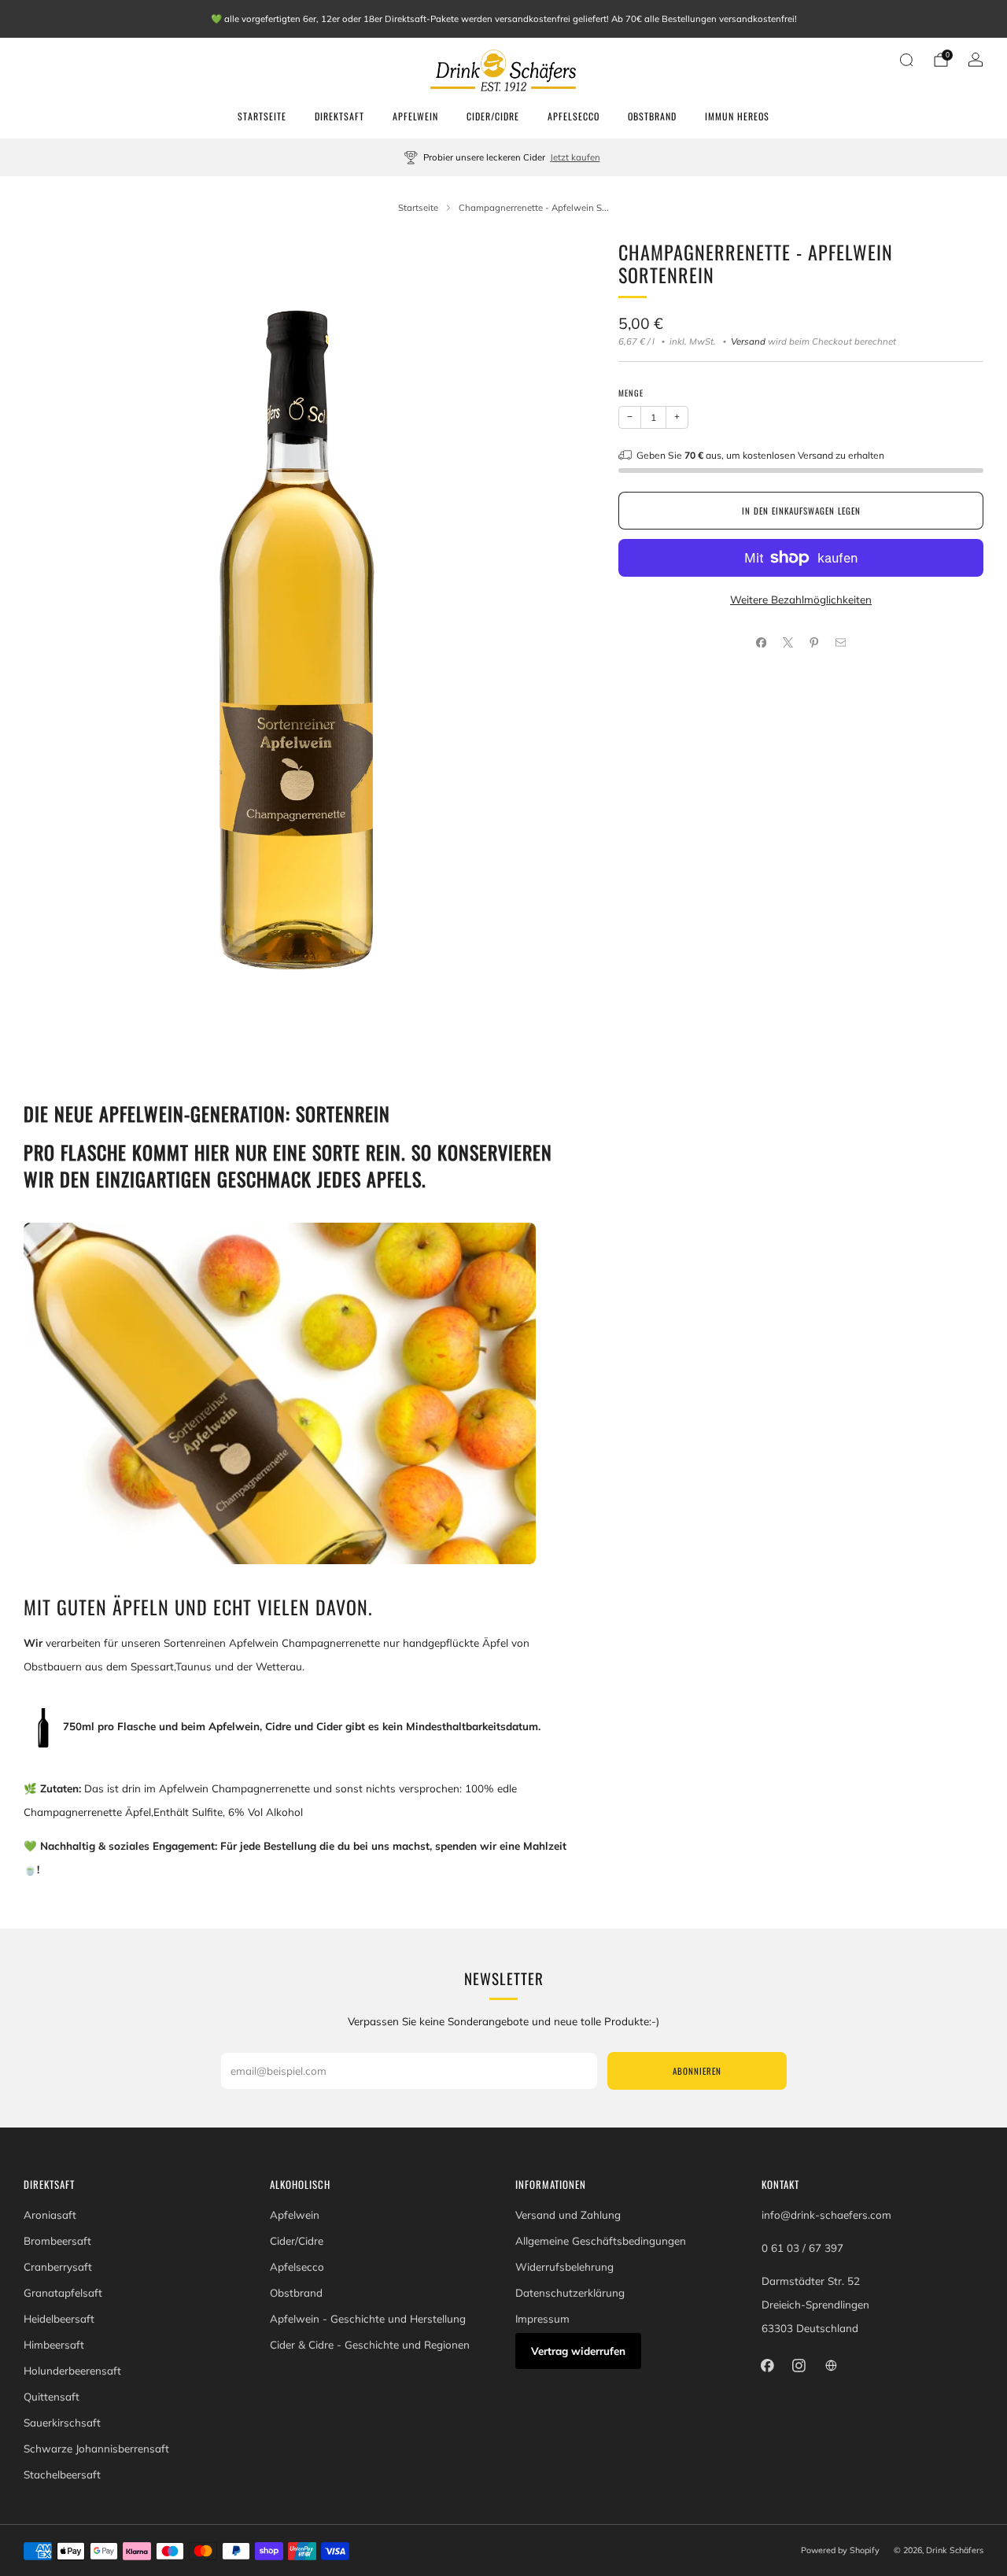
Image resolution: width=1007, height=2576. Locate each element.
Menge (631, 393)
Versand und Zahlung (568, 2215)
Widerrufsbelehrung (564, 2267)
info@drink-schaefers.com (826, 2215)
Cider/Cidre (493, 116)
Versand (748, 341)
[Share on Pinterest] (814, 643)
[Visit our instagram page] (799, 2365)
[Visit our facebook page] (767, 2365)
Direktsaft (339, 116)
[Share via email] (840, 643)
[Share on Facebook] (762, 643)
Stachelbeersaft (62, 2475)
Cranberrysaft (58, 2267)
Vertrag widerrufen (578, 2351)
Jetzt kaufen (575, 157)
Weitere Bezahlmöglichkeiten (801, 600)
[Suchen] (906, 60)
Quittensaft (52, 2397)
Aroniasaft (50, 2215)
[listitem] (504, 19)
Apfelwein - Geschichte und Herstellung (368, 2319)
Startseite (262, 116)
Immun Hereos (737, 116)
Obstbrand (652, 116)
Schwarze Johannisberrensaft (96, 2449)
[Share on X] (788, 643)
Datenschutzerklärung (570, 2293)
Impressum (542, 2319)
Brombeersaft (57, 2241)
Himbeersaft (54, 2345)
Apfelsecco (574, 116)
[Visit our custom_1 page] (831, 2365)
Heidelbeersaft (59, 2319)
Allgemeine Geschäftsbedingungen (601, 2241)
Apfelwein (415, 116)
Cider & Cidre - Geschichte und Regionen (370, 2345)
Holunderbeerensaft (72, 2371)
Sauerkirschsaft (62, 2423)
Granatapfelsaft (63, 2293)
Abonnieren (697, 2071)
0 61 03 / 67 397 (802, 2248)
